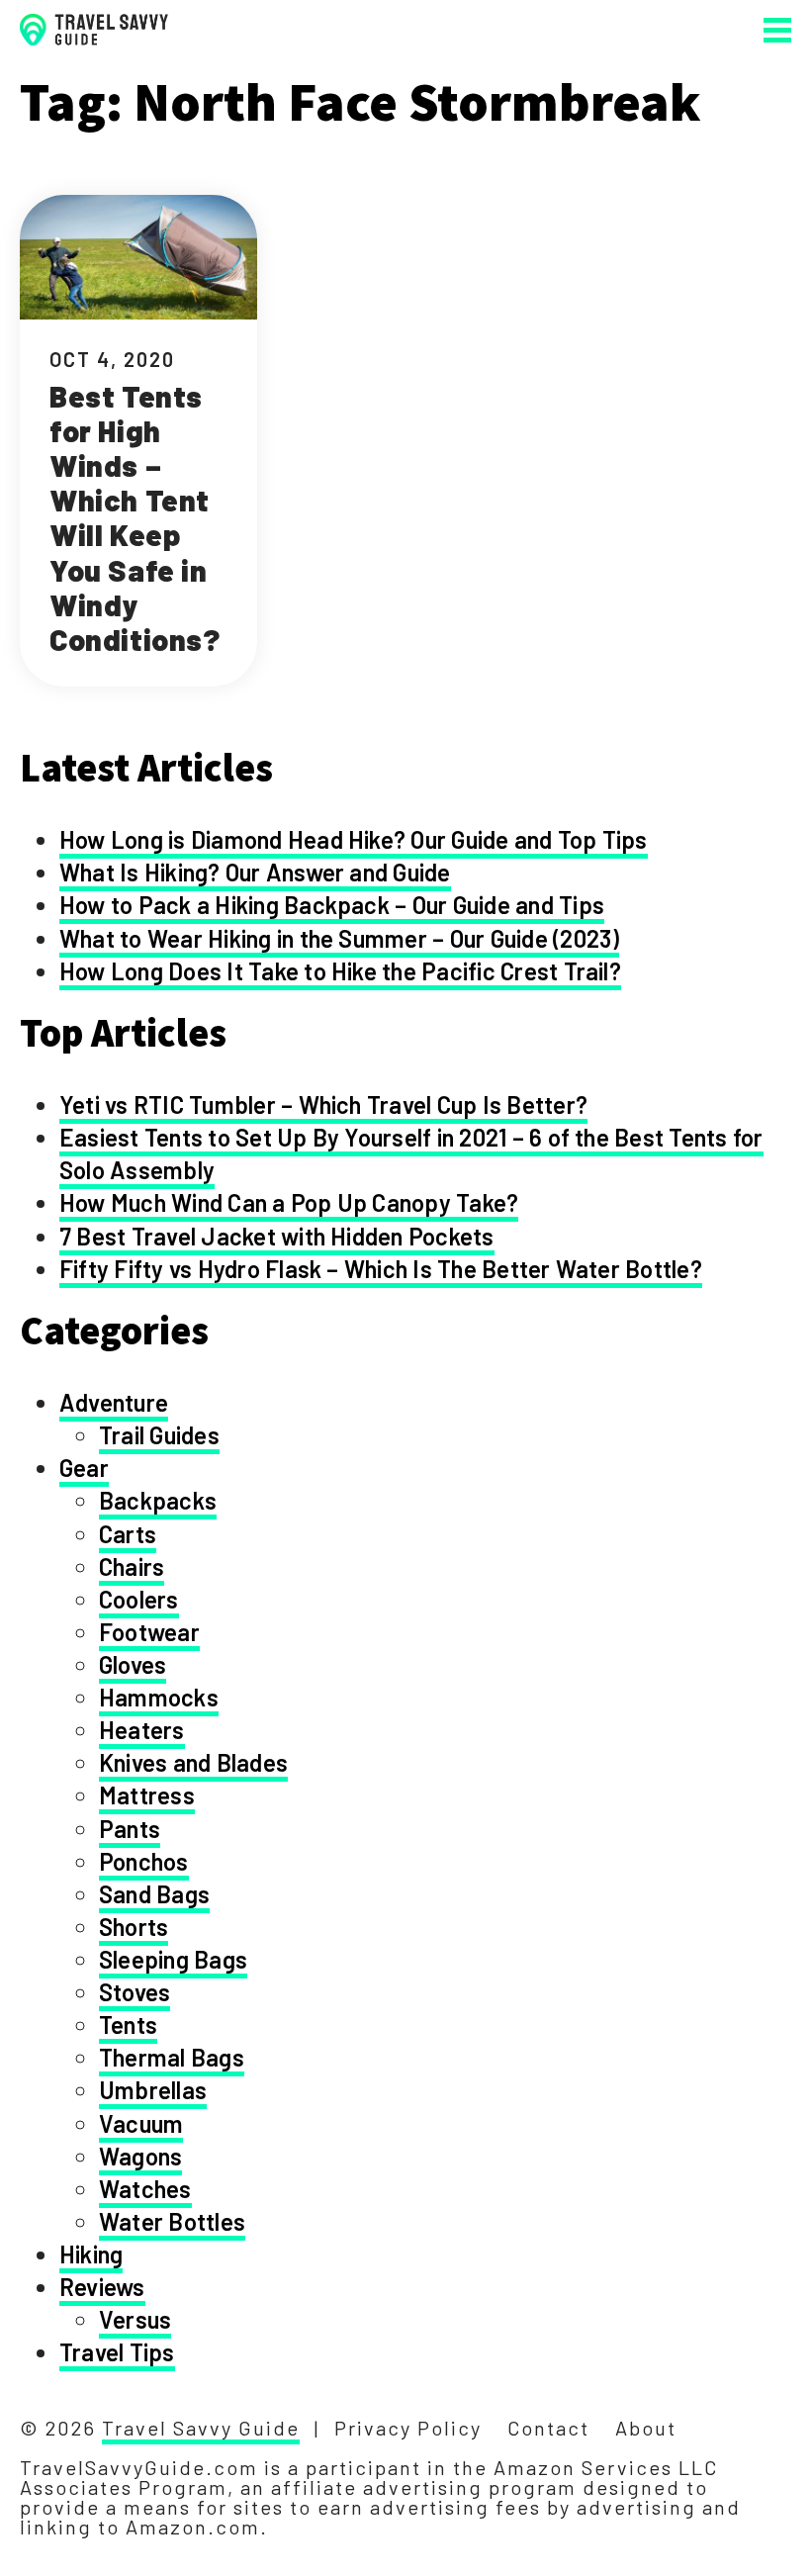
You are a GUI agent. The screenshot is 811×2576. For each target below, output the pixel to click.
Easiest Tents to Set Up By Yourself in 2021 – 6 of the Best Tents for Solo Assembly (411, 1153)
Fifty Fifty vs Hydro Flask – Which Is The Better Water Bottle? (381, 1269)
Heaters (142, 1730)
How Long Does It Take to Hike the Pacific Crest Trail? (340, 971)
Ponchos (144, 1861)
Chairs (132, 1566)
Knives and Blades (193, 1762)
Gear (84, 1468)
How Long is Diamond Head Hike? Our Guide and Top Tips (354, 839)
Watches (145, 2189)
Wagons (140, 2156)
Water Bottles (172, 2221)
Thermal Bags (172, 2057)
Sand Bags (154, 1894)
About (646, 2428)
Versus (135, 2319)
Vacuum (141, 2123)
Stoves (135, 1992)
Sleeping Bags (173, 1959)
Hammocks (159, 1697)
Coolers (139, 1599)
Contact (548, 2428)
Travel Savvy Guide (201, 2428)
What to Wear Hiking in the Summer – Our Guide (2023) (339, 938)
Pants (130, 1829)
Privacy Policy (408, 2428)
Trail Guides (159, 1435)
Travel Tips (117, 2352)
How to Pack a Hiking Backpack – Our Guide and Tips (332, 905)
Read (138, 441)
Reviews (102, 2287)
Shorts (134, 1927)
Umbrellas (153, 2090)
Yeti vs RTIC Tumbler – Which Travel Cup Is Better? (323, 1104)
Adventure (114, 1402)
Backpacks (158, 1500)
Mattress (147, 1795)
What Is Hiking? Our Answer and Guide (255, 872)
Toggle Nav (777, 30)
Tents (128, 2024)
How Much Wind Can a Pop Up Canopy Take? (289, 1202)
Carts (128, 1534)
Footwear (149, 1632)
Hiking (91, 2254)
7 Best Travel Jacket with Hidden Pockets (277, 1236)
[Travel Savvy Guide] (94, 30)
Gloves (133, 1664)
